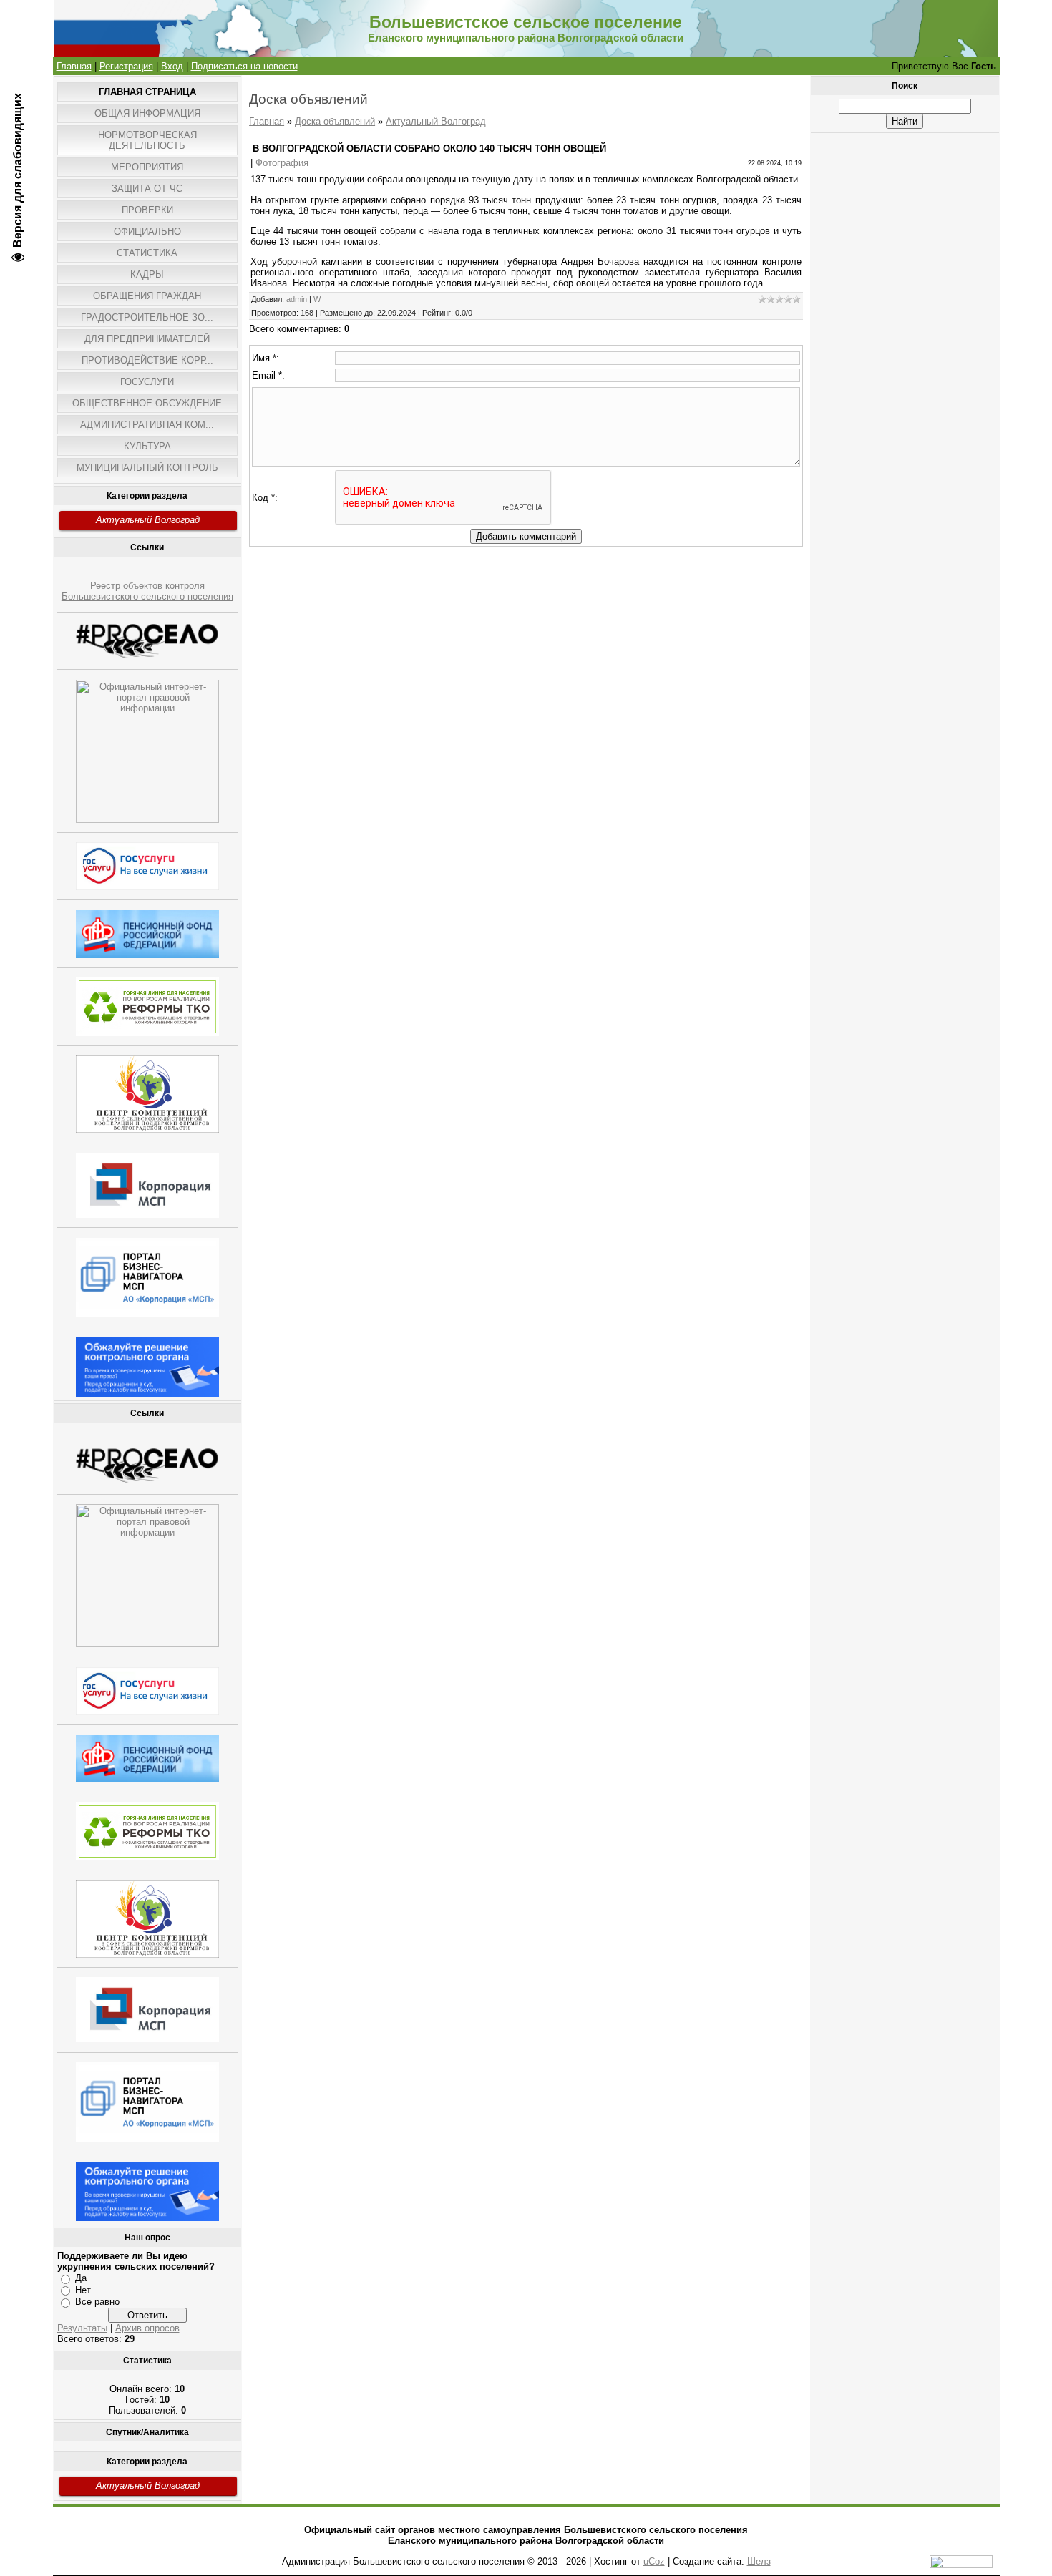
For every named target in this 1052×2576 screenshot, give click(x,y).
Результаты (82, 2328)
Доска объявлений (335, 121)
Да (81, 2278)
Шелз (759, 2561)
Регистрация (126, 66)
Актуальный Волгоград (148, 520)
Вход (172, 66)
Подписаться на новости (244, 66)
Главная (74, 66)
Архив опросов (147, 2328)
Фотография (282, 163)
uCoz (654, 2561)
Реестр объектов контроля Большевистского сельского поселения (147, 591)
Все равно (97, 2302)
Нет (83, 2290)
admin (297, 299)
